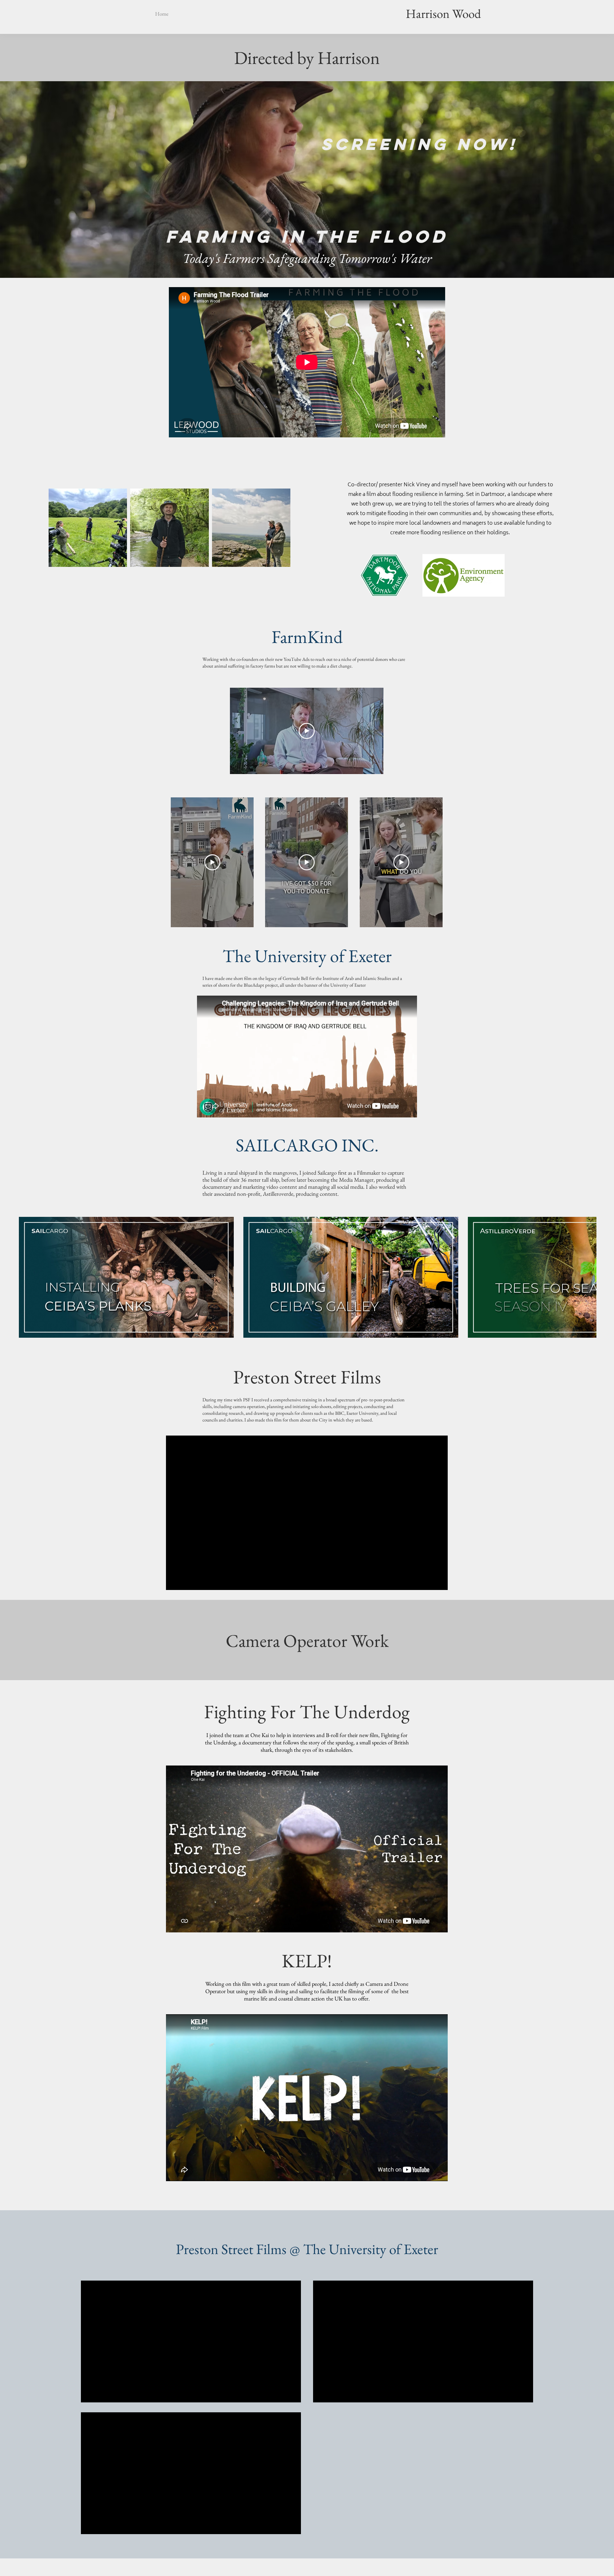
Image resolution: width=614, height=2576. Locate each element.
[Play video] (307, 731)
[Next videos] (605, 1276)
